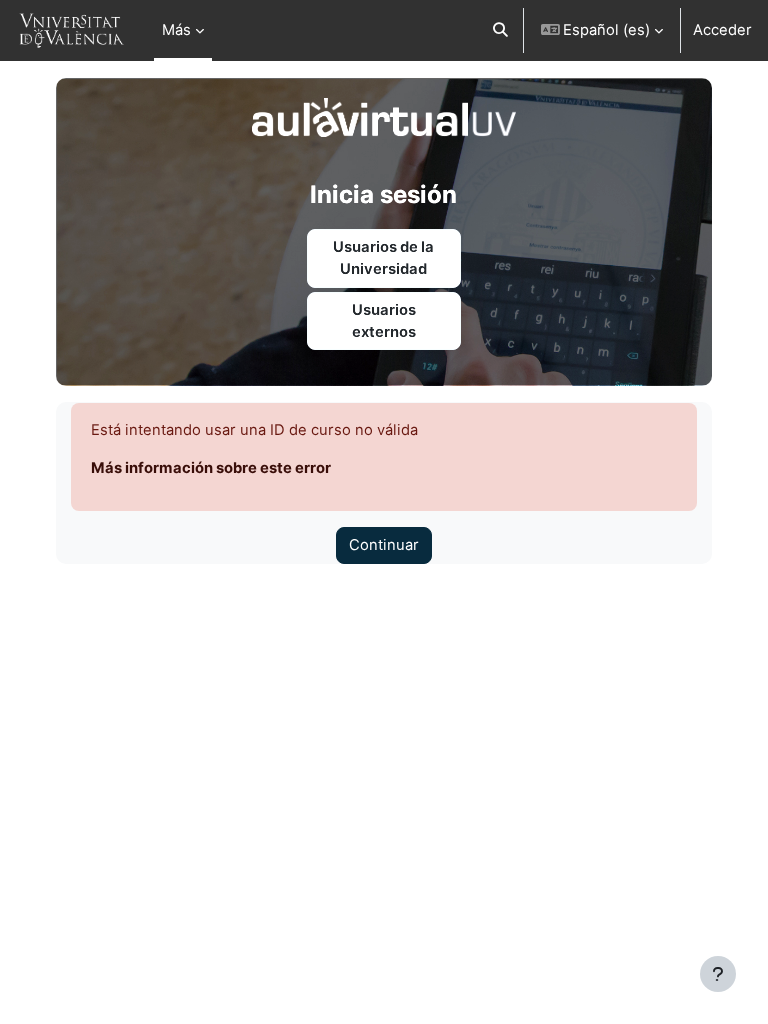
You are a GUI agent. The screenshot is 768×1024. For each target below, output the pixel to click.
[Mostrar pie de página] (718, 974)
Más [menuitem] (176, 30)
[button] (500, 30)
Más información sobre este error (211, 468)
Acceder (722, 30)
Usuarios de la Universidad (383, 258)
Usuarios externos (384, 321)
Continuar (384, 545)
